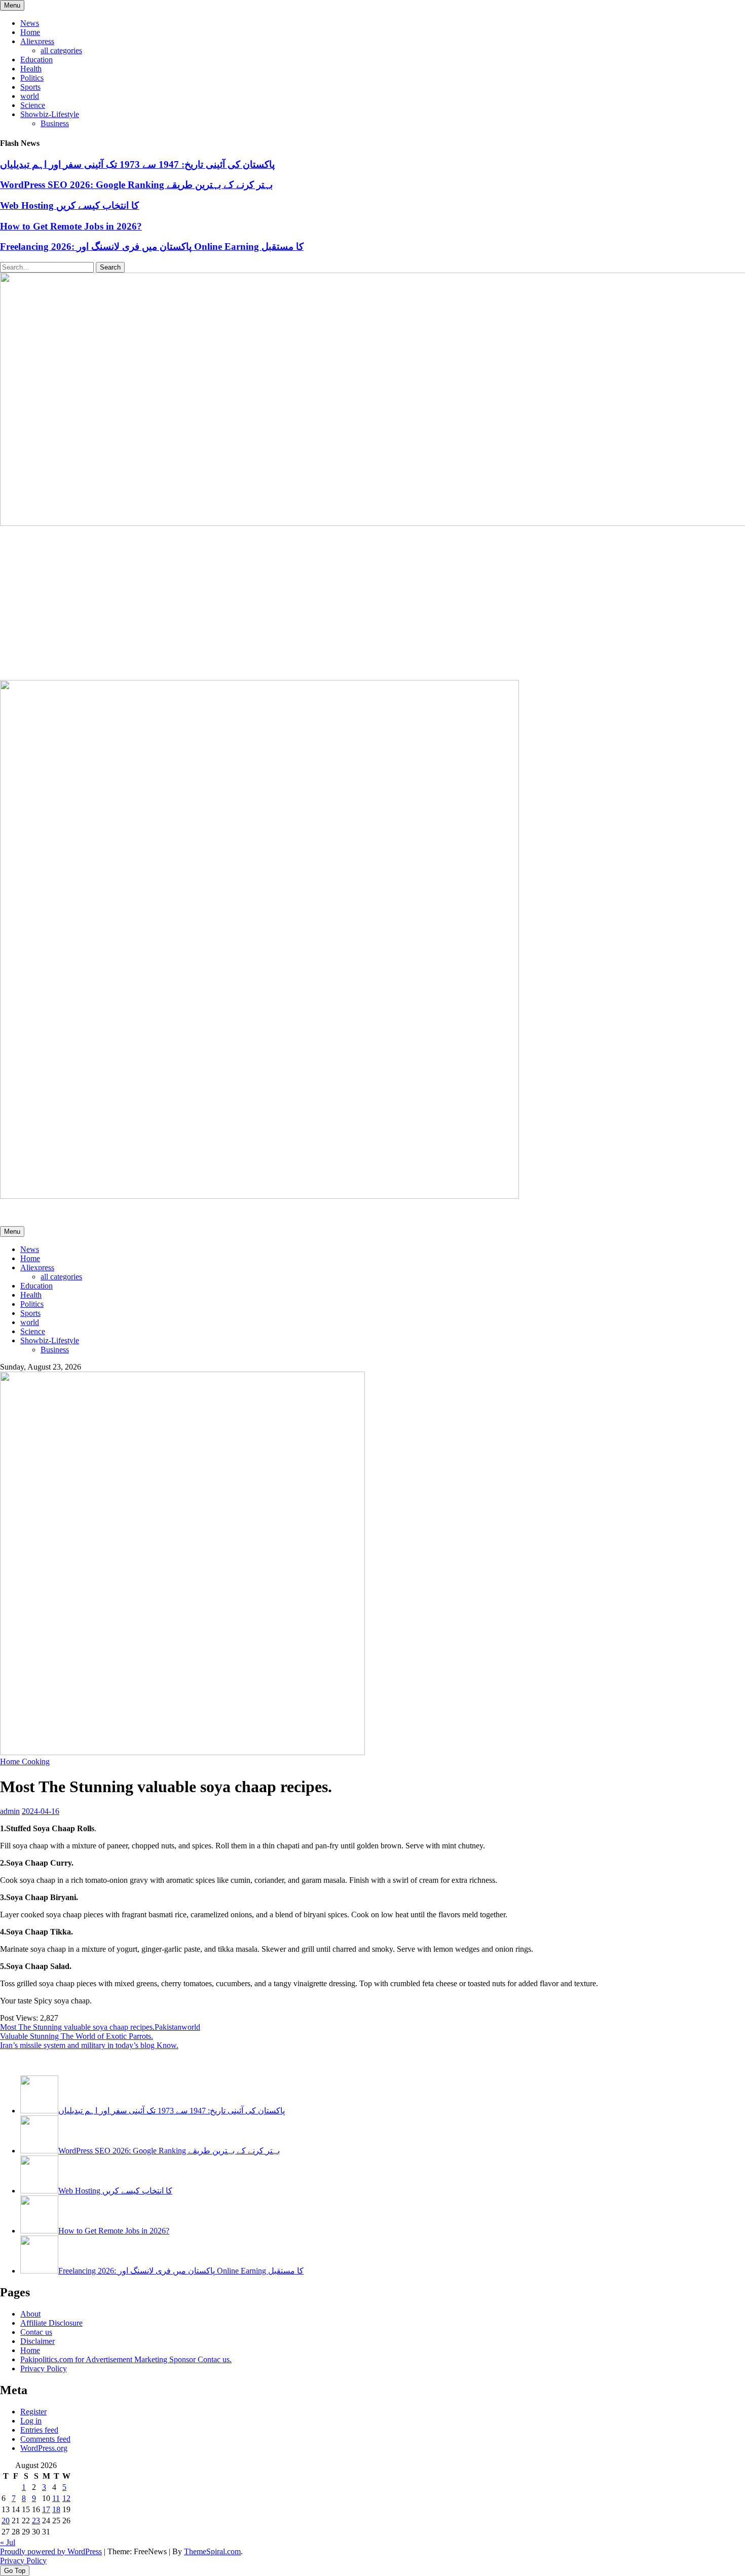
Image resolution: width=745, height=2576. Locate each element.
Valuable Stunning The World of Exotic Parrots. (77, 2036)
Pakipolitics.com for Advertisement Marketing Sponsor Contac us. (126, 2359)
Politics (32, 78)
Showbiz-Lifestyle (50, 114)
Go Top (15, 2571)
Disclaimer (38, 2341)
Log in (31, 2421)
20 (6, 2521)
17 (46, 2509)
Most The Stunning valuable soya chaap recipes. (77, 2027)
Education (36, 60)
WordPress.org (44, 2448)
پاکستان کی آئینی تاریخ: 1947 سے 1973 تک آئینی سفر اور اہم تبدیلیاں (137, 164)
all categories (61, 50)
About (30, 2314)
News (30, 23)
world (30, 96)
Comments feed (45, 2439)
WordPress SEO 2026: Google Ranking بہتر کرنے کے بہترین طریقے (136, 185)
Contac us (36, 2332)
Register (33, 2412)
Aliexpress (37, 41)
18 (56, 2509)
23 (36, 2521)
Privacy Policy (44, 2369)
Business (55, 123)
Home (30, 32)
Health (31, 69)
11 (56, 2498)
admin (10, 1811)
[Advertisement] (372, 604)
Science (33, 105)
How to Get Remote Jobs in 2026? (71, 226)
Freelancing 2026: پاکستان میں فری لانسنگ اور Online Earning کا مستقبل (152, 247)
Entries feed (39, 2430)
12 (66, 2498)
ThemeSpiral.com (212, 2551)
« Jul (8, 2542)
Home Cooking (25, 1761)
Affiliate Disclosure (51, 2323)
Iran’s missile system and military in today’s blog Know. (89, 2045)
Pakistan (168, 2027)
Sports (30, 87)
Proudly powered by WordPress (51, 2551)
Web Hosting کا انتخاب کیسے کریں (69, 205)
